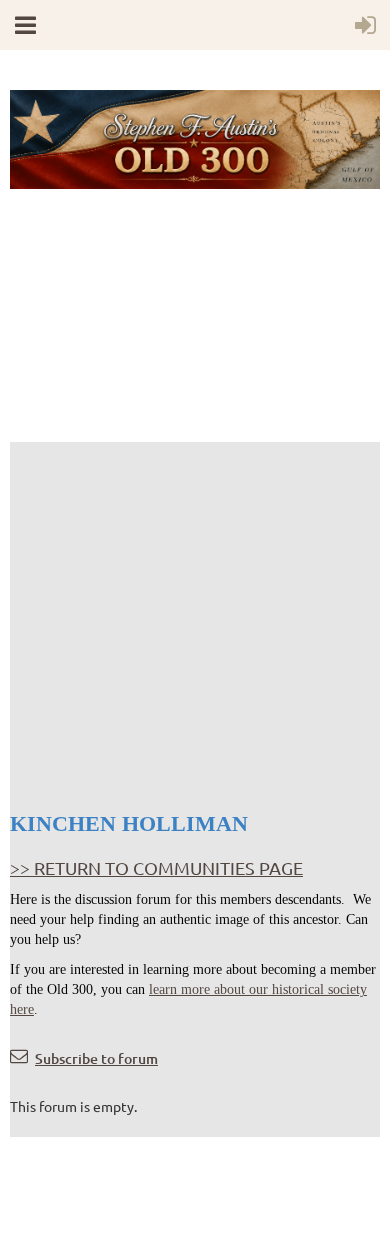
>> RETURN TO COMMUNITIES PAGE (156, 867)
